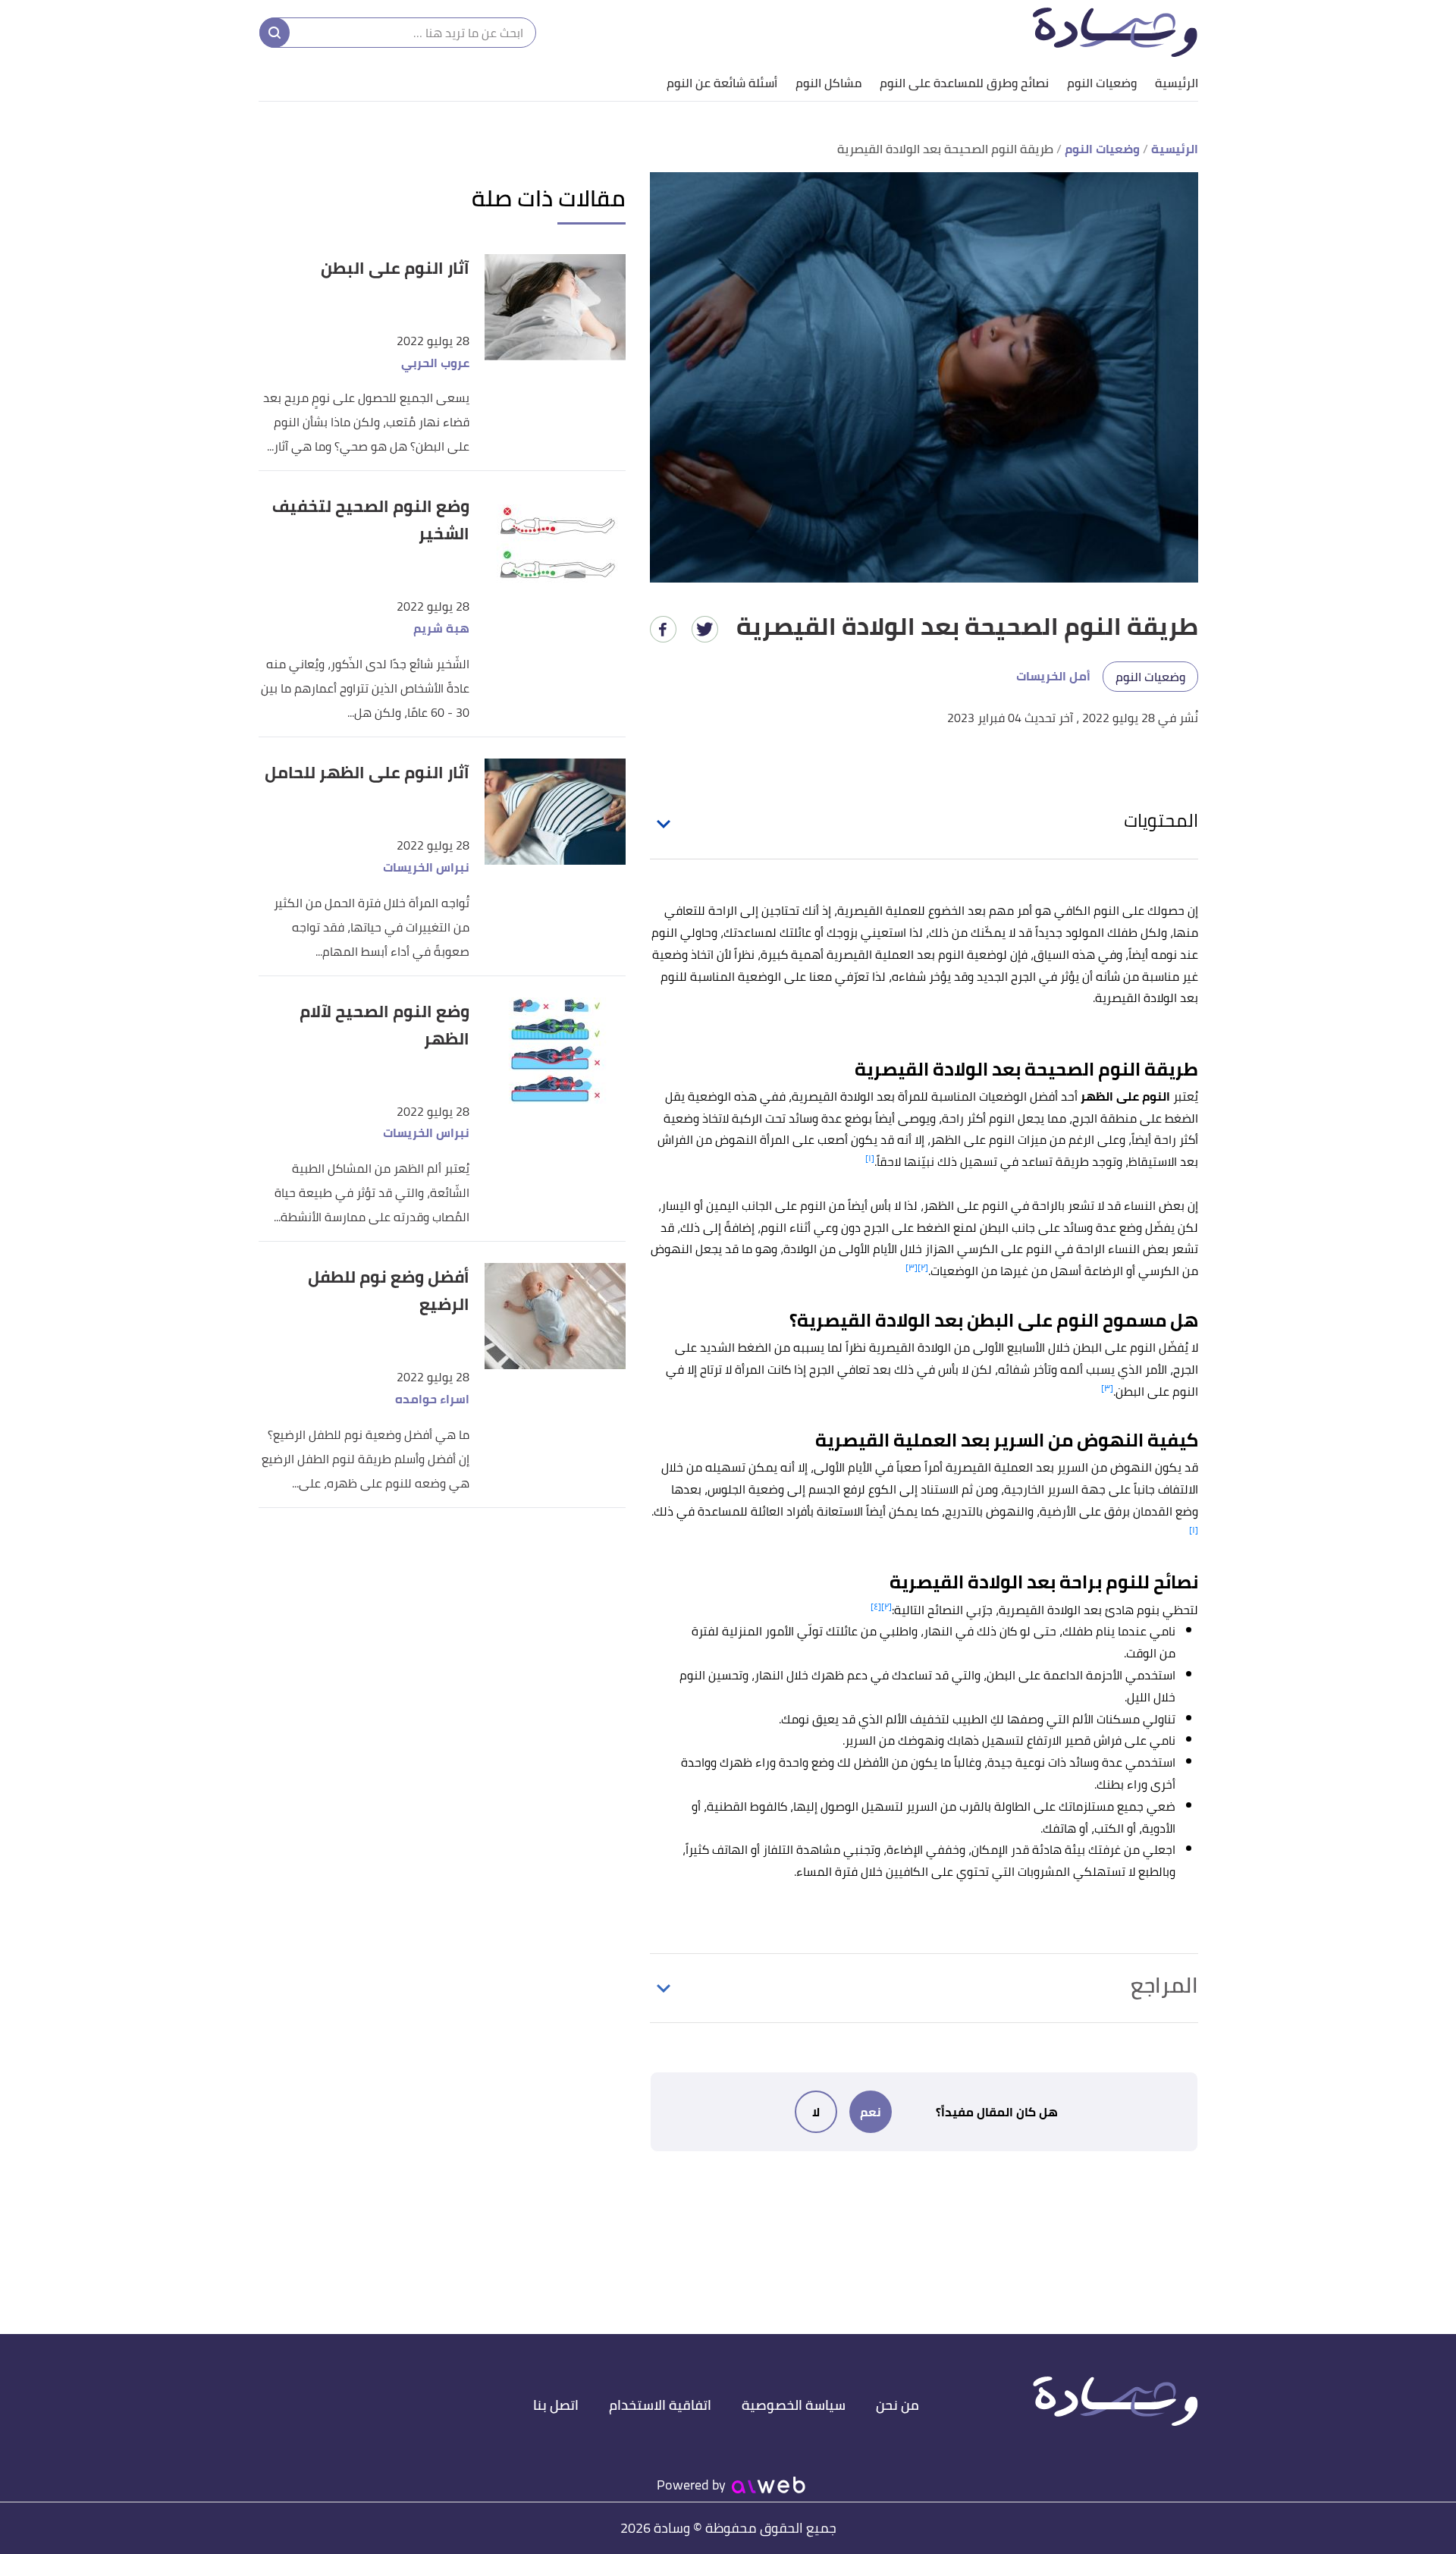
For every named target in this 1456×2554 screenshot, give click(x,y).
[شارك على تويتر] (705, 629)
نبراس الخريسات (426, 867)
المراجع (1164, 1985)
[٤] (876, 1606)
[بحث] (275, 33)
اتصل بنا (556, 2405)
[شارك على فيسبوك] (663, 629)
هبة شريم (441, 628)
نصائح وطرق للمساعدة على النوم (964, 83)
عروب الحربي (435, 363)
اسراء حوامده (432, 1399)
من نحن (897, 2405)
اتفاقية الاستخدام (660, 2405)
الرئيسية (1177, 83)
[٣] (912, 1267)
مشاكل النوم (828, 83)
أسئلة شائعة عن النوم (722, 83)
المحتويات (1161, 820)
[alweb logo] (769, 2485)
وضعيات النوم (1102, 83)
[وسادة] (1115, 32)
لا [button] (816, 2112)
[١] (870, 1158)
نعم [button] (871, 2112)
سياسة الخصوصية (794, 2405)
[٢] (923, 1267)
